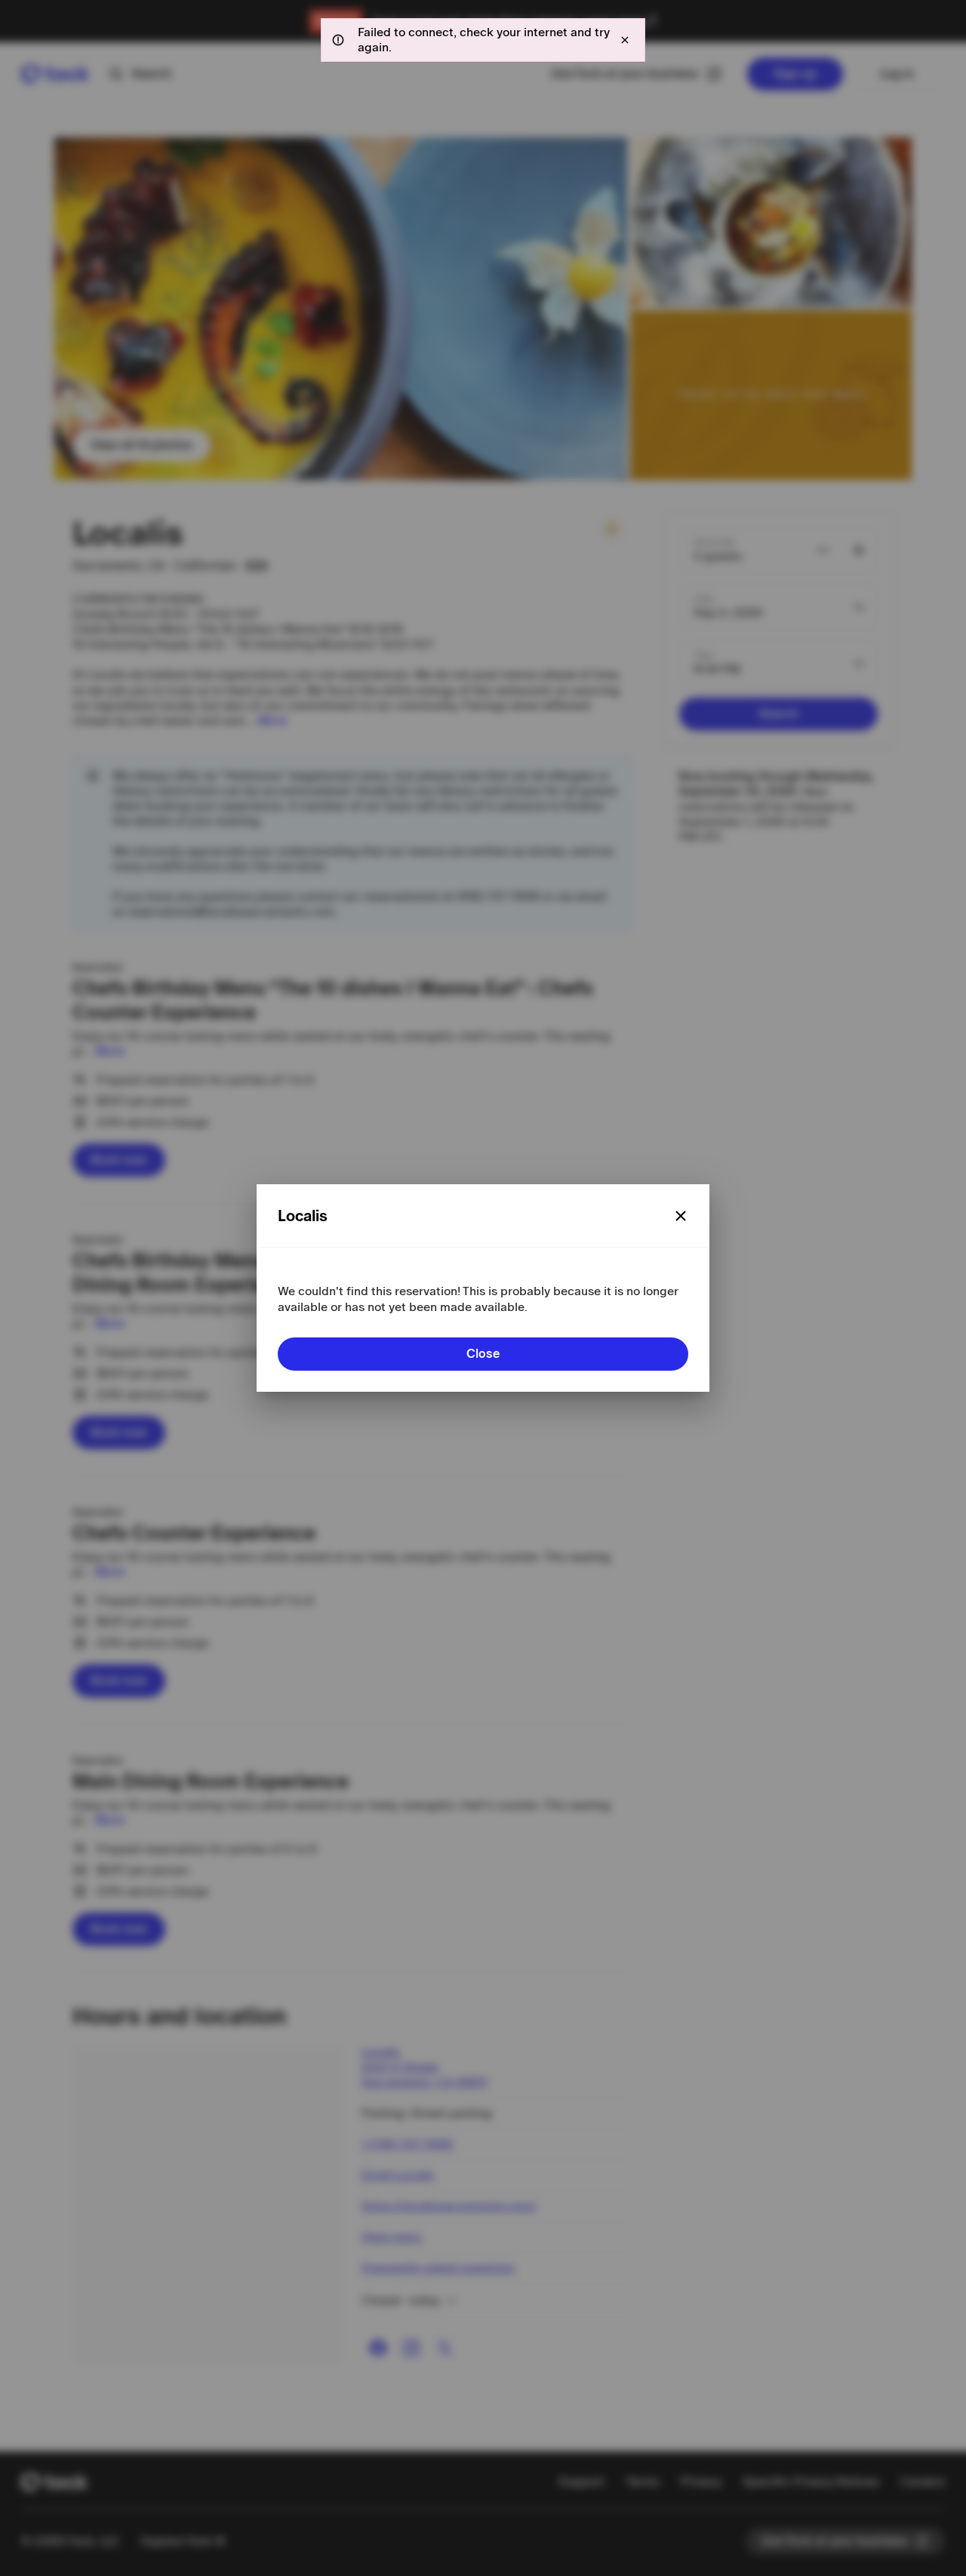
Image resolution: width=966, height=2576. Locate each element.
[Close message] (625, 40)
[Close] (681, 1216)
